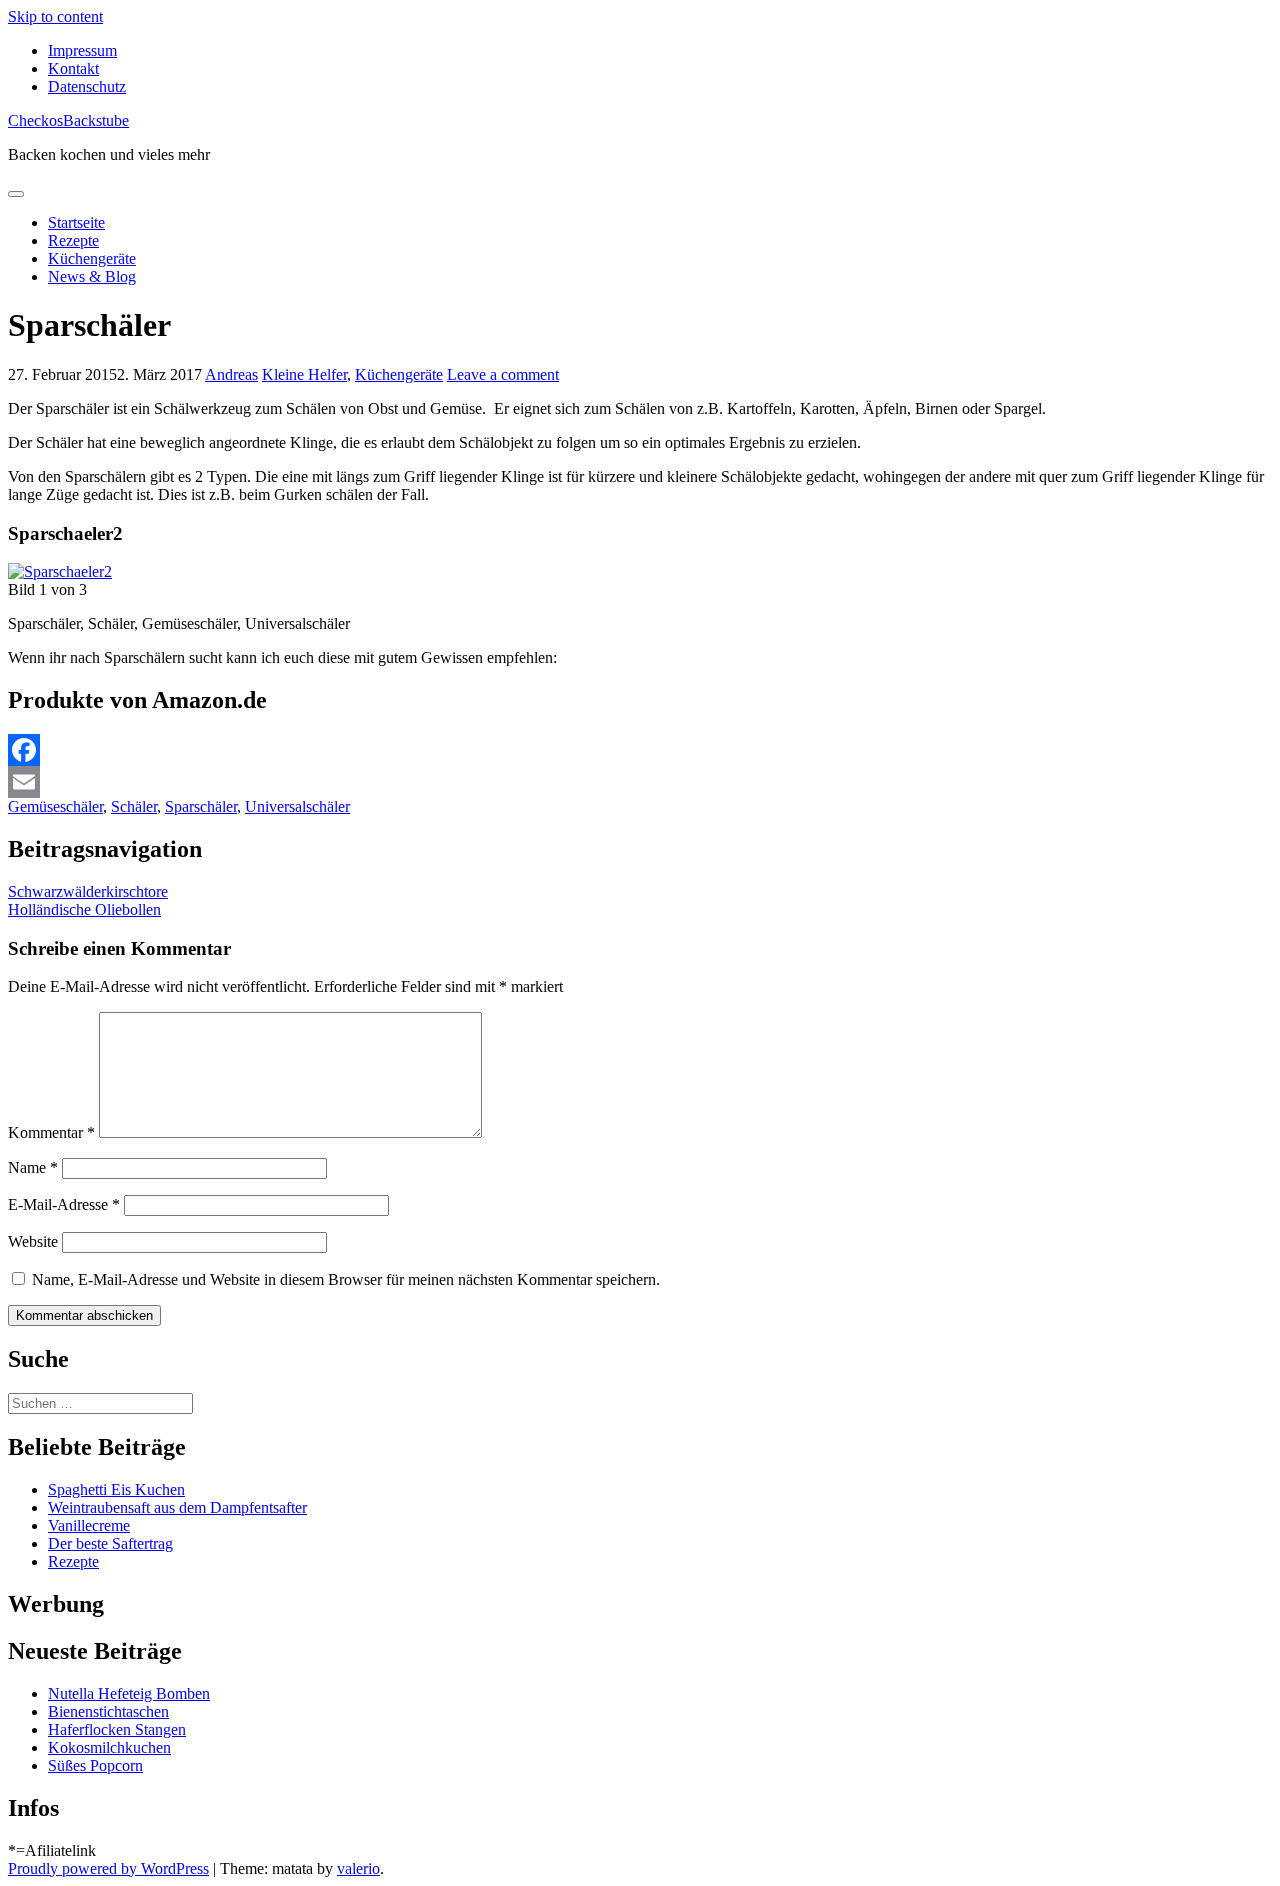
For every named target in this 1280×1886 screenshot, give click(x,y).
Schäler (134, 806)
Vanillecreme (89, 1525)
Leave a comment (503, 374)
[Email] (640, 782)
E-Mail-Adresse (64, 1204)
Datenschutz (87, 86)
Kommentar (51, 1132)
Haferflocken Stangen (117, 1729)
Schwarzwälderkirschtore (88, 891)
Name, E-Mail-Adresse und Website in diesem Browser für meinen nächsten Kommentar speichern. (346, 1279)
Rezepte (73, 240)
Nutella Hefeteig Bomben (129, 1693)
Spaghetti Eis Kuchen (116, 1489)
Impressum (82, 50)
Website (33, 1241)
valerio (358, 1868)
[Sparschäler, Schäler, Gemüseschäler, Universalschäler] (60, 571)
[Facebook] (640, 750)
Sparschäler (201, 806)
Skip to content (55, 16)
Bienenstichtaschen (108, 1711)
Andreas (231, 374)
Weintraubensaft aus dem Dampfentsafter (177, 1507)
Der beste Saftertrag (110, 1543)
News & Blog (92, 276)
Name (33, 1167)
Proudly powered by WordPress (108, 1868)
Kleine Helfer (304, 374)
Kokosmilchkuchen (109, 1747)
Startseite (76, 222)
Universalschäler (297, 806)
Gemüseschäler (55, 806)
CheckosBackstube (68, 120)
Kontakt (73, 68)
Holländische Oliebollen (84, 909)
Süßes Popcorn (95, 1765)
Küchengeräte (92, 258)
